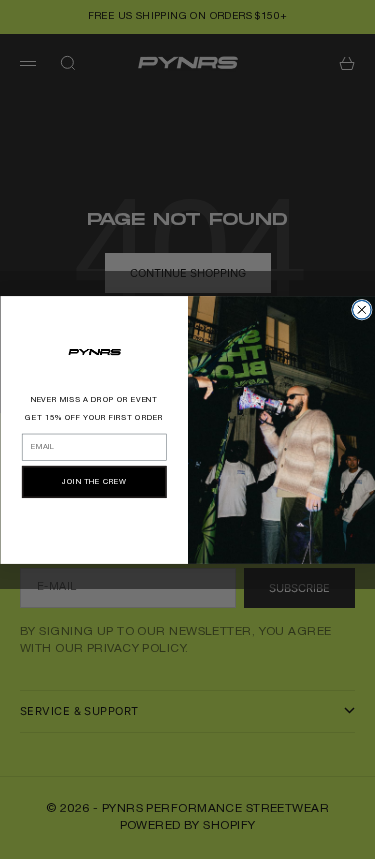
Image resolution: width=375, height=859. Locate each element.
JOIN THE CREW (94, 482)
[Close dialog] (361, 309)
